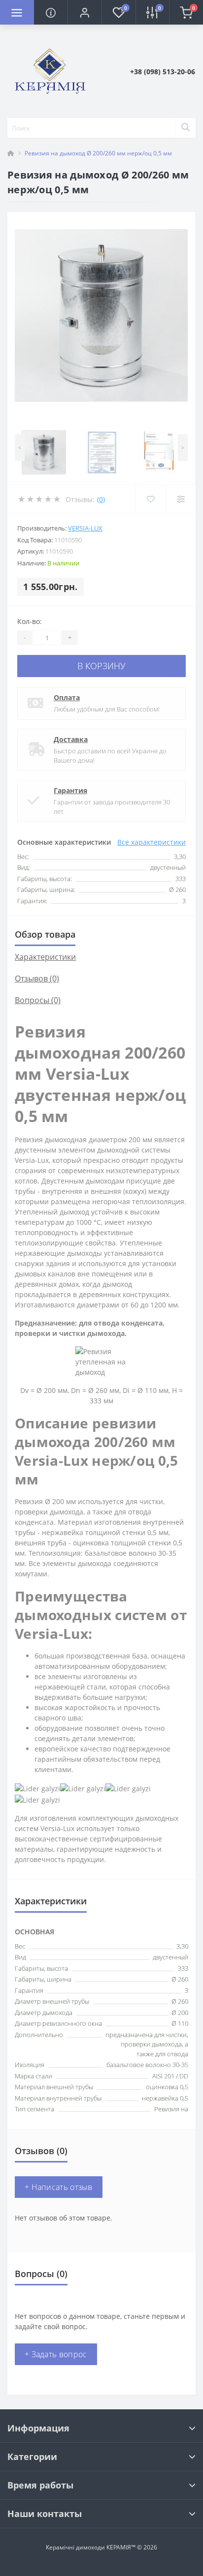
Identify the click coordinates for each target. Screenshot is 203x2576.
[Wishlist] (151, 499)
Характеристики (45, 957)
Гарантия (70, 790)
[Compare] (181, 499)
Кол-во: (30, 621)
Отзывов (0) (37, 978)
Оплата (67, 697)
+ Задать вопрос (56, 2354)
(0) (101, 499)
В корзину (101, 666)
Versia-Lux (85, 528)
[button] (85, 12)
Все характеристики (152, 842)
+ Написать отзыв (59, 2187)
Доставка (71, 739)
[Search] (185, 128)
